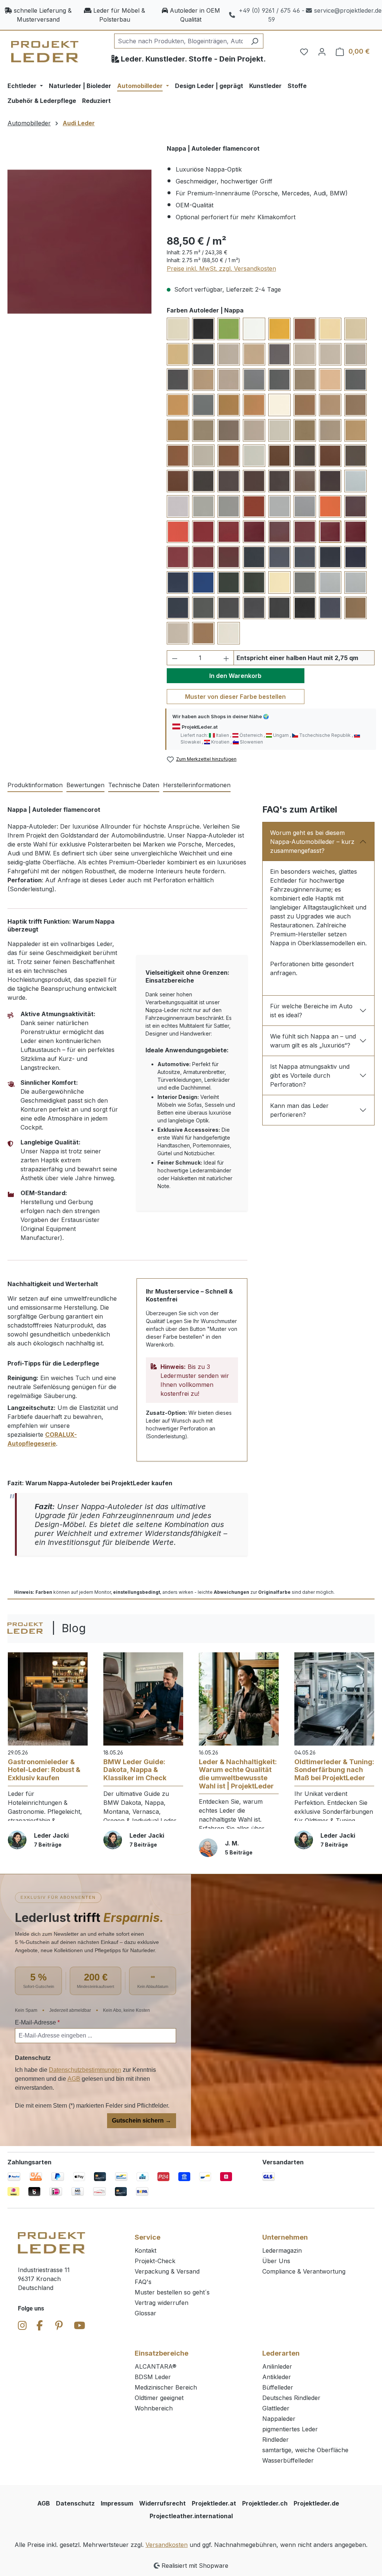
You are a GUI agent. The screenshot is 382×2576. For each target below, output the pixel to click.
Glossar (145, 2313)
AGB (74, 2079)
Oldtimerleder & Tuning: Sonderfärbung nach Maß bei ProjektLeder (334, 1770)
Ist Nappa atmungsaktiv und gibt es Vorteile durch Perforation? (310, 1075)
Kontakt (145, 2250)
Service (148, 2237)
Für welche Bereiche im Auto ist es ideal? (311, 1011)
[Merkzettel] (304, 51)
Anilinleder (277, 2366)
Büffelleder (278, 2387)
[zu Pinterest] (59, 2325)
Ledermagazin (282, 2250)
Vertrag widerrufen (162, 2303)
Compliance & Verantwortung (304, 2271)
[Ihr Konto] (322, 51)
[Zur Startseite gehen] (45, 52)
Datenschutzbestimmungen (85, 2070)
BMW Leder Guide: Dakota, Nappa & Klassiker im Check (135, 1770)
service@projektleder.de (348, 10)
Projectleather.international (191, 2516)
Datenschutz (75, 2503)
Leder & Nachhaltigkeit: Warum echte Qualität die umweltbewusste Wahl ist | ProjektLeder (238, 1774)
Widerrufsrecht (162, 2503)
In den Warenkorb (235, 676)
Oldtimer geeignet (159, 2398)
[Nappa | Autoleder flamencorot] (79, 242)
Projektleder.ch (265, 2503)
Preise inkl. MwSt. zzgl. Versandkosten (221, 268)
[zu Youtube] (79, 2325)
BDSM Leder (153, 2377)
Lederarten (281, 2353)
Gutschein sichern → (142, 2121)
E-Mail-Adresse (37, 2022)
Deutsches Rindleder (291, 2398)
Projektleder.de (316, 2503)
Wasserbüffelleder (288, 2460)
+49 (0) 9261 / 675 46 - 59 (272, 15)
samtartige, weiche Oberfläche (305, 2450)
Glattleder (276, 2408)
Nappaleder (279, 2419)
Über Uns (276, 2261)
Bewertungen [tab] (85, 785)
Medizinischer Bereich (166, 2387)
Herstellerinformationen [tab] (197, 785)
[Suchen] (255, 41)
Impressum (117, 2503)
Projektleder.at (214, 2503)
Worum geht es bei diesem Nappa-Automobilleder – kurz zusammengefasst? (312, 842)
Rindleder (275, 2440)
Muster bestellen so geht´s (172, 2292)
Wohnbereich (154, 2408)
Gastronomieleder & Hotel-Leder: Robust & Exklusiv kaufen (44, 1770)
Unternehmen (285, 2237)
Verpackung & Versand (167, 2271)
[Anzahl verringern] (175, 658)
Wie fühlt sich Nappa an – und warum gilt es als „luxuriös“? (313, 1041)
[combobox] (180, 41)
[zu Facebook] (40, 2325)
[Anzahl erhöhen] (226, 658)
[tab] (35, 785)
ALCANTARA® (156, 2366)
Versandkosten (167, 2545)
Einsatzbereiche (162, 2353)
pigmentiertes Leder (290, 2429)
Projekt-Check (155, 2261)
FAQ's (143, 2282)
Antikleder (277, 2377)
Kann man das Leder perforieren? (299, 1110)
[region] (80, 242)
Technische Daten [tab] (134, 785)
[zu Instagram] (22, 2325)
